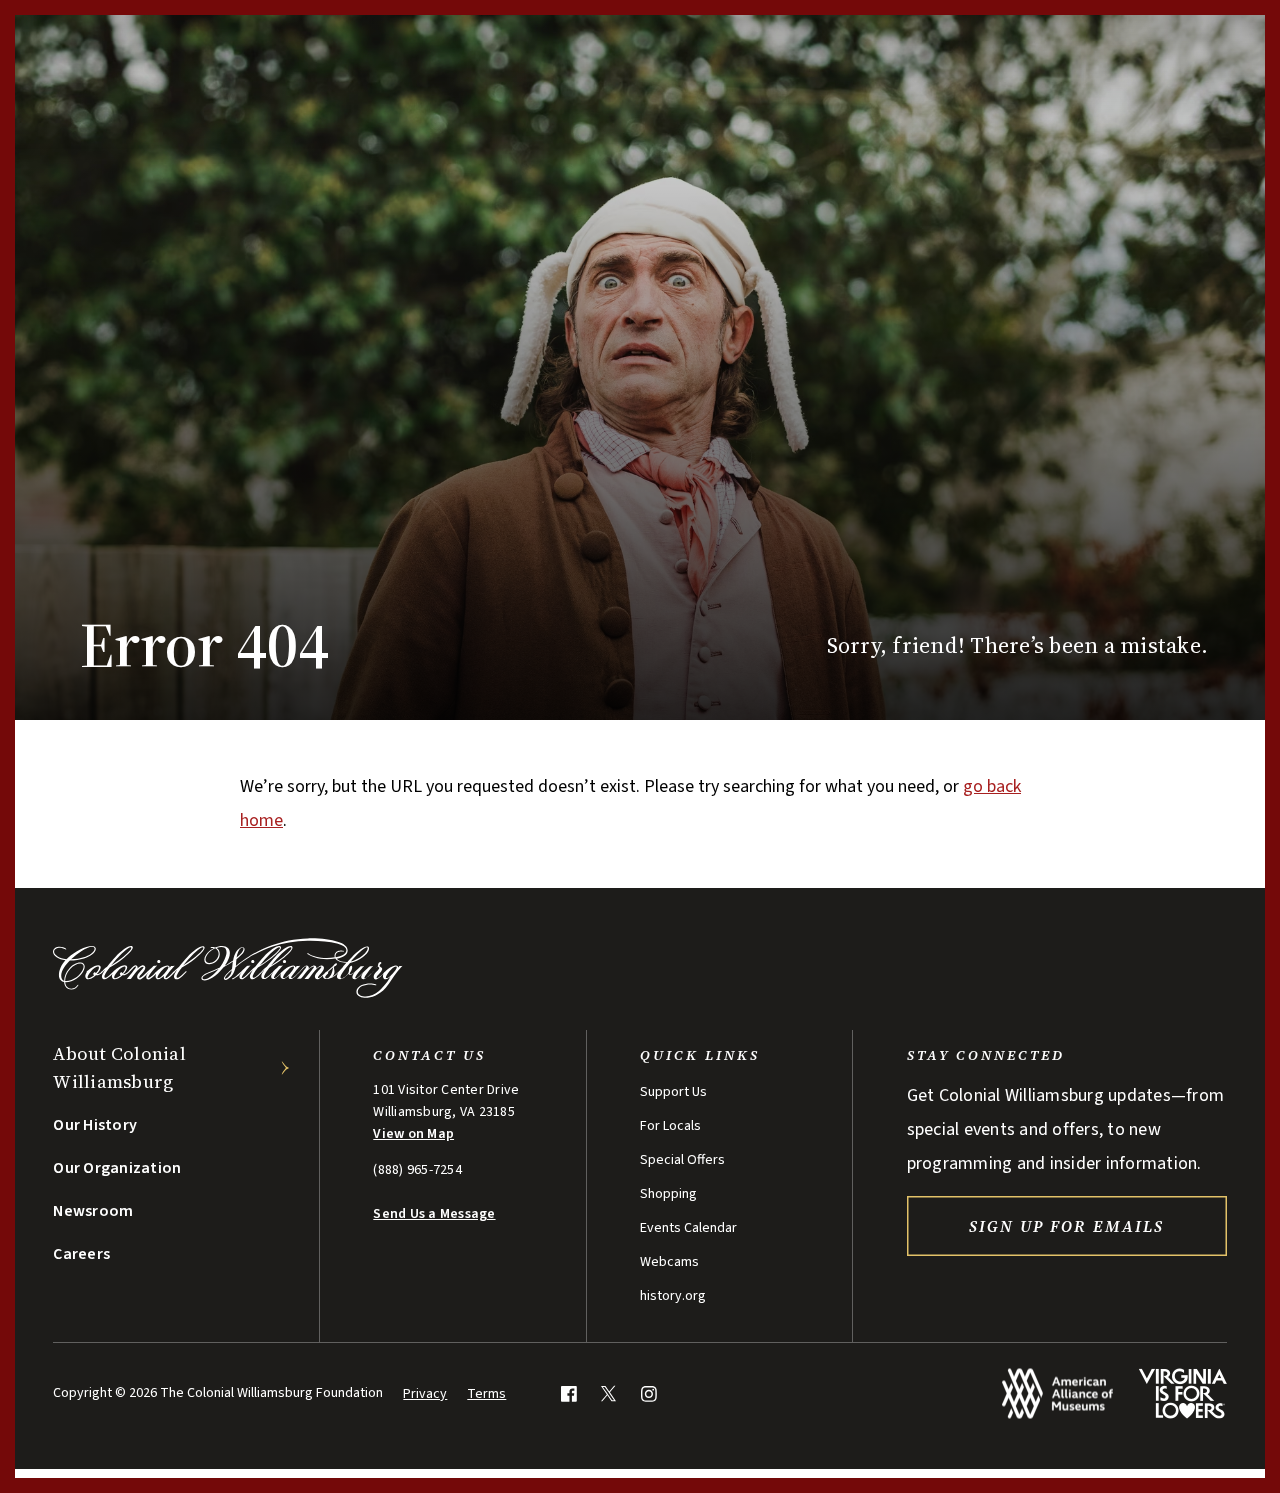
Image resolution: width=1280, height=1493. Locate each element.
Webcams (669, 1262)
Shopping (668, 1194)
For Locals (670, 1126)
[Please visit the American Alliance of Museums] (1057, 1393)
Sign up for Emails (1066, 1226)
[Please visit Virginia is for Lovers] (1182, 1393)
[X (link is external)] (608, 1393)
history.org (673, 1296)
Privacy (425, 1394)
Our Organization (117, 1168)
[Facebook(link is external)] (568, 1393)
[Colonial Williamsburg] (228, 992)
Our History (95, 1125)
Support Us (673, 1092)
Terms (486, 1394)
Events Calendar (688, 1228)
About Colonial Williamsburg (119, 1067)
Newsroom (93, 1211)
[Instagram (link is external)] (648, 1393)
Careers (81, 1254)
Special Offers (682, 1160)
